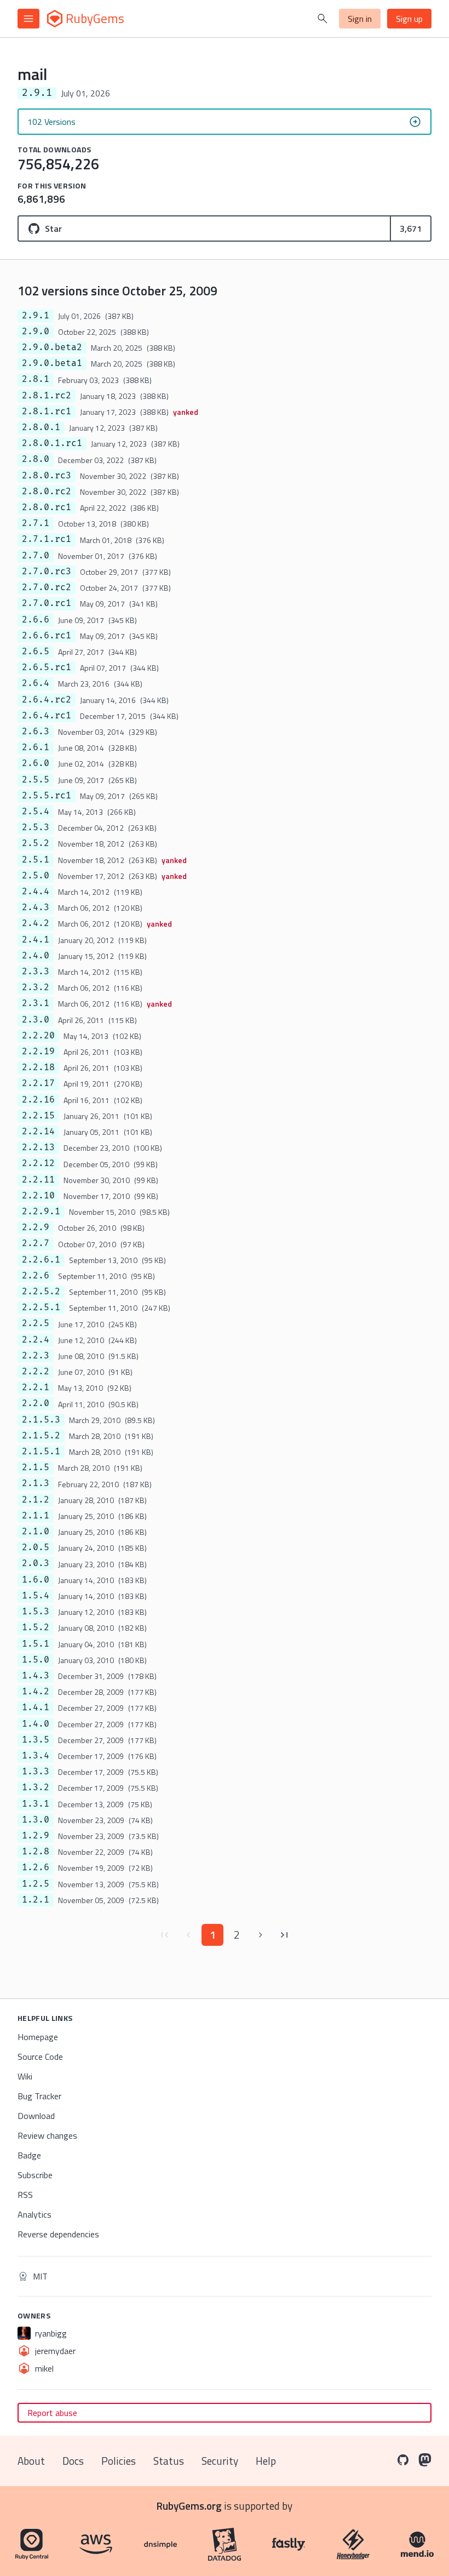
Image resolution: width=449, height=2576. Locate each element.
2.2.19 (38, 1052)
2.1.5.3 (41, 1420)
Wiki (25, 2076)
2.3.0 (36, 1020)
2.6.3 (36, 732)
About (31, 2461)
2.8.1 (36, 379)
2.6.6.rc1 (47, 636)
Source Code (40, 2057)
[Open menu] (28, 19)
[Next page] (261, 1935)
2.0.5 (36, 1547)
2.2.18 (38, 1067)
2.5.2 (36, 843)
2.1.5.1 (41, 1452)
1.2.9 (36, 1836)
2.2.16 (38, 1100)
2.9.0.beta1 (52, 363)
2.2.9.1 (41, 1212)
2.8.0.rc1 (47, 507)
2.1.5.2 (41, 1436)
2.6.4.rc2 (47, 700)
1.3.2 (36, 1787)
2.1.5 (36, 1467)
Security (220, 2461)
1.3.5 (36, 1740)
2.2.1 (36, 1387)
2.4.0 (36, 956)
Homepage (38, 2037)
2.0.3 (36, 1563)
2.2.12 (38, 1163)
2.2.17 (38, 1083)
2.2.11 (38, 1180)
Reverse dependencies (58, 2234)
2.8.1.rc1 (47, 412)
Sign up (409, 19)
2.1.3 (36, 1483)
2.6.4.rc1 (47, 716)
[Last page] (285, 1935)
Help (266, 2461)
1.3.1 (36, 1804)
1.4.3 (36, 1676)
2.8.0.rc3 (47, 476)
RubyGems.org (189, 2506)
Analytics (34, 2214)
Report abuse (52, 2413)
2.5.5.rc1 (47, 796)
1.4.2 (36, 1692)
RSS (25, 2195)
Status (169, 2461)
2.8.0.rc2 (47, 492)
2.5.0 (36, 876)
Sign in (360, 19)
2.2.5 (36, 1323)
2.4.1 (36, 940)
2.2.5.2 (41, 1292)
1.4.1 (36, 1707)
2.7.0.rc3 (47, 572)
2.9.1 (36, 316)
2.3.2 (36, 987)
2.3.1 (36, 1003)
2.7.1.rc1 (47, 539)
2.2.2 (36, 1372)
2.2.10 (38, 1196)
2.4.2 (36, 923)
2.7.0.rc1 (47, 603)
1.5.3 (36, 1612)
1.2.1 (36, 1900)
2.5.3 (36, 827)
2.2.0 (36, 1403)
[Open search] (323, 19)
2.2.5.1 (41, 1307)
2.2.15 (38, 1116)
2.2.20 (38, 1036)
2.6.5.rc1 (47, 667)
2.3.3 (36, 972)
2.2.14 (38, 1132)
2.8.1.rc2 (47, 396)
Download (36, 2116)
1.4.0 (36, 1724)
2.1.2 (36, 1500)
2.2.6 (36, 1276)
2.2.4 (36, 1340)
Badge (29, 2155)
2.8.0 (36, 459)
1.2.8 (36, 1852)
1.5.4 (36, 1596)
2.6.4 (36, 683)
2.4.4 (36, 892)
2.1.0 (36, 1532)
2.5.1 (36, 860)
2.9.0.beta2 (52, 347)
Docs (73, 2461)
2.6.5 (36, 652)
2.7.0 (36, 556)
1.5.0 (36, 1660)
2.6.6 (36, 620)
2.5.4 (36, 812)
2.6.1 (36, 747)
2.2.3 (36, 1356)
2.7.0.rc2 (47, 587)
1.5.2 (36, 1627)
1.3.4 (36, 1756)
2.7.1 (36, 523)
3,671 (411, 229)
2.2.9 (36, 1227)
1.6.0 (36, 1580)
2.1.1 (36, 1516)
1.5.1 (36, 1644)
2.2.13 (38, 1147)
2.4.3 (36, 907)
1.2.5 (36, 1884)
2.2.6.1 (41, 1260)
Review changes (47, 2135)
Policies (119, 2461)
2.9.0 (36, 332)
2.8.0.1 (41, 427)
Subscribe (35, 2175)
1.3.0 (36, 1820)
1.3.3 (36, 1772)
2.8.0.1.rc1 (52, 443)
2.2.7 (36, 1243)
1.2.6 (36, 1867)
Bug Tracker (39, 2096)
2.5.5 (36, 780)
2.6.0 (36, 763)
